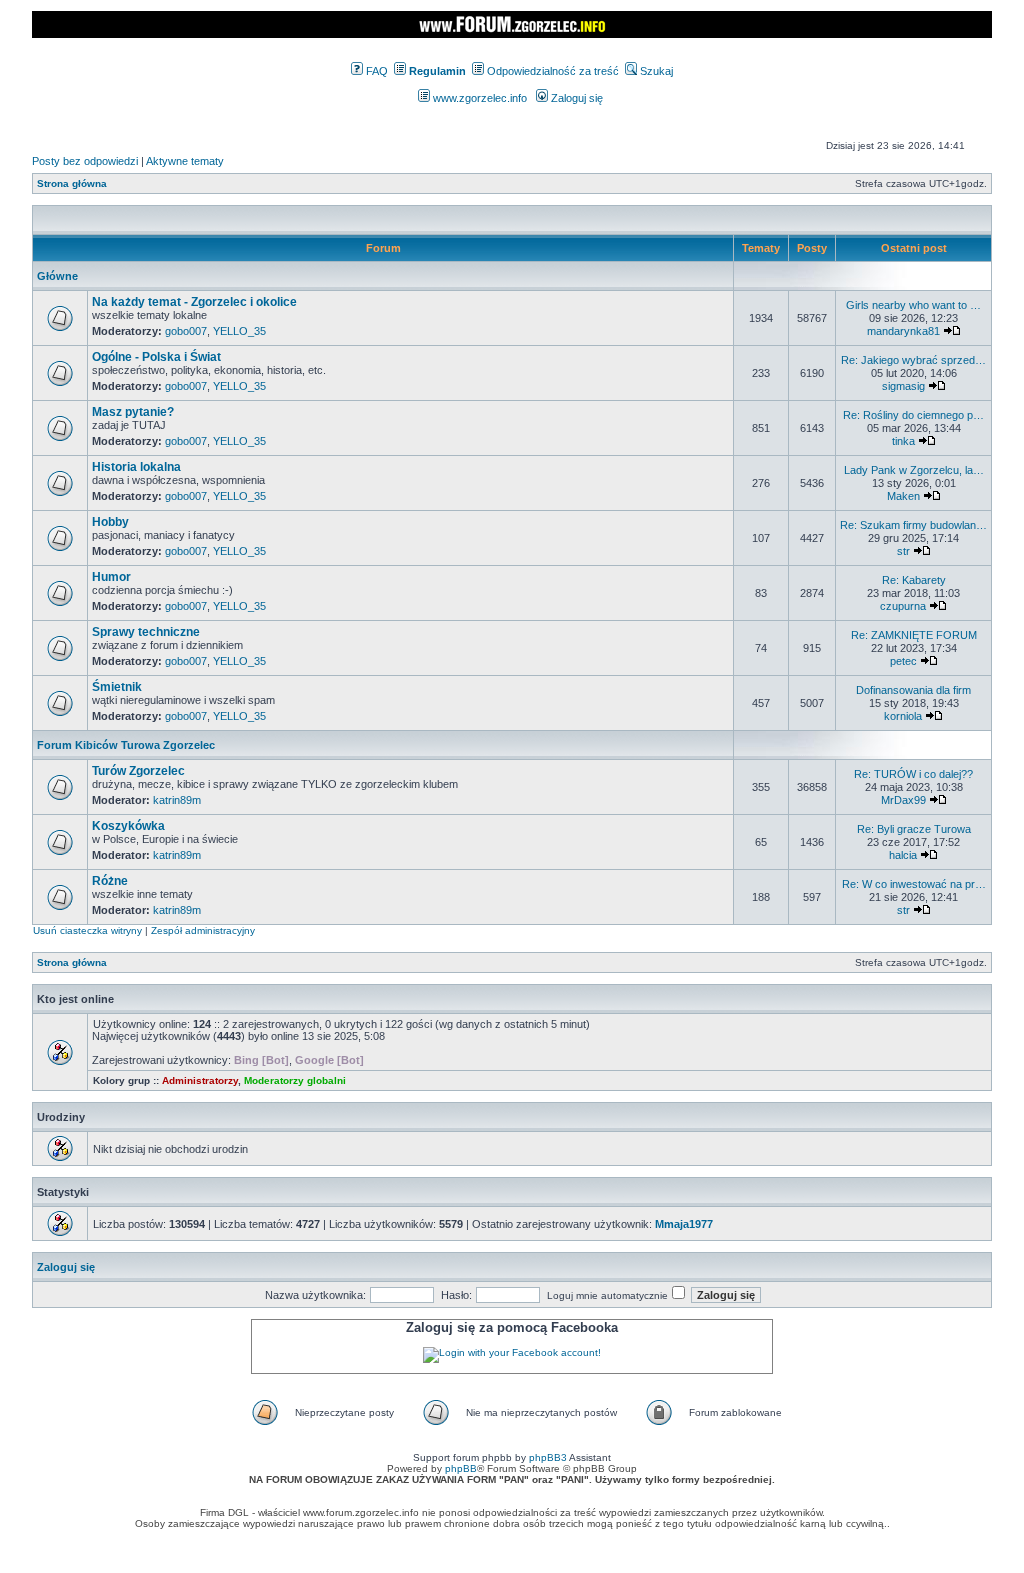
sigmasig (903, 386)
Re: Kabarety (914, 580)
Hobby (110, 522)
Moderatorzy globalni (295, 1080)
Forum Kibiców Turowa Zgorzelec (126, 745)
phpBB (461, 1468)
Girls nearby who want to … (913, 305)
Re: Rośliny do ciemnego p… (913, 415)
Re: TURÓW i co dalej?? (913, 774)
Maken (903, 496)
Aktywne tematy (185, 161)
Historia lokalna (136, 467)
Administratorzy (200, 1080)
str (903, 551)
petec (903, 661)
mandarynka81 (903, 331)
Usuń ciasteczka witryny (87, 930)
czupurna (903, 606)
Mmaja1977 (684, 1224)
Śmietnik (117, 687)
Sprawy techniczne (146, 632)
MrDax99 (903, 800)
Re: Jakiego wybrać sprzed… (913, 360)
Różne (110, 881)
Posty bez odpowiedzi (85, 161)
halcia (903, 855)
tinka (903, 441)
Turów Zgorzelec (138, 771)
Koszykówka (128, 826)
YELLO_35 (239, 331)
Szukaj (655, 71)
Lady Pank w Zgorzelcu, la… (914, 470)
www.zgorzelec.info (478, 98)
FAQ (375, 71)
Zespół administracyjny (203, 930)
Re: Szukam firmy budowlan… (913, 525)
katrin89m (177, 800)
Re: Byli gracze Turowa (914, 829)
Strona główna (72, 183)
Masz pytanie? (133, 412)
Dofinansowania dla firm (913, 690)
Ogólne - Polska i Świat (156, 357)
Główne (57, 276)
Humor (111, 577)
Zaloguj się (575, 98)
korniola (903, 716)
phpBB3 (548, 1457)
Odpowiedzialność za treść (551, 71)
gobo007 (186, 331)
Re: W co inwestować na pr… (914, 884)
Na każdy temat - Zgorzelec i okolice (194, 302)
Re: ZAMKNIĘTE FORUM (914, 635)
